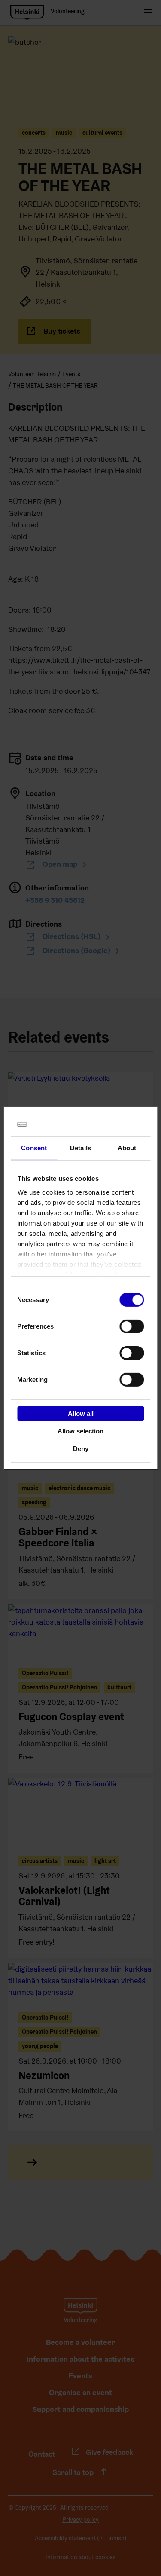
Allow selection (80, 1431)
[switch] (132, 1326)
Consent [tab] (34, 1148)
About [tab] (127, 1148)
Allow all (81, 1413)
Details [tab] (80, 1148)
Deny (81, 1448)
